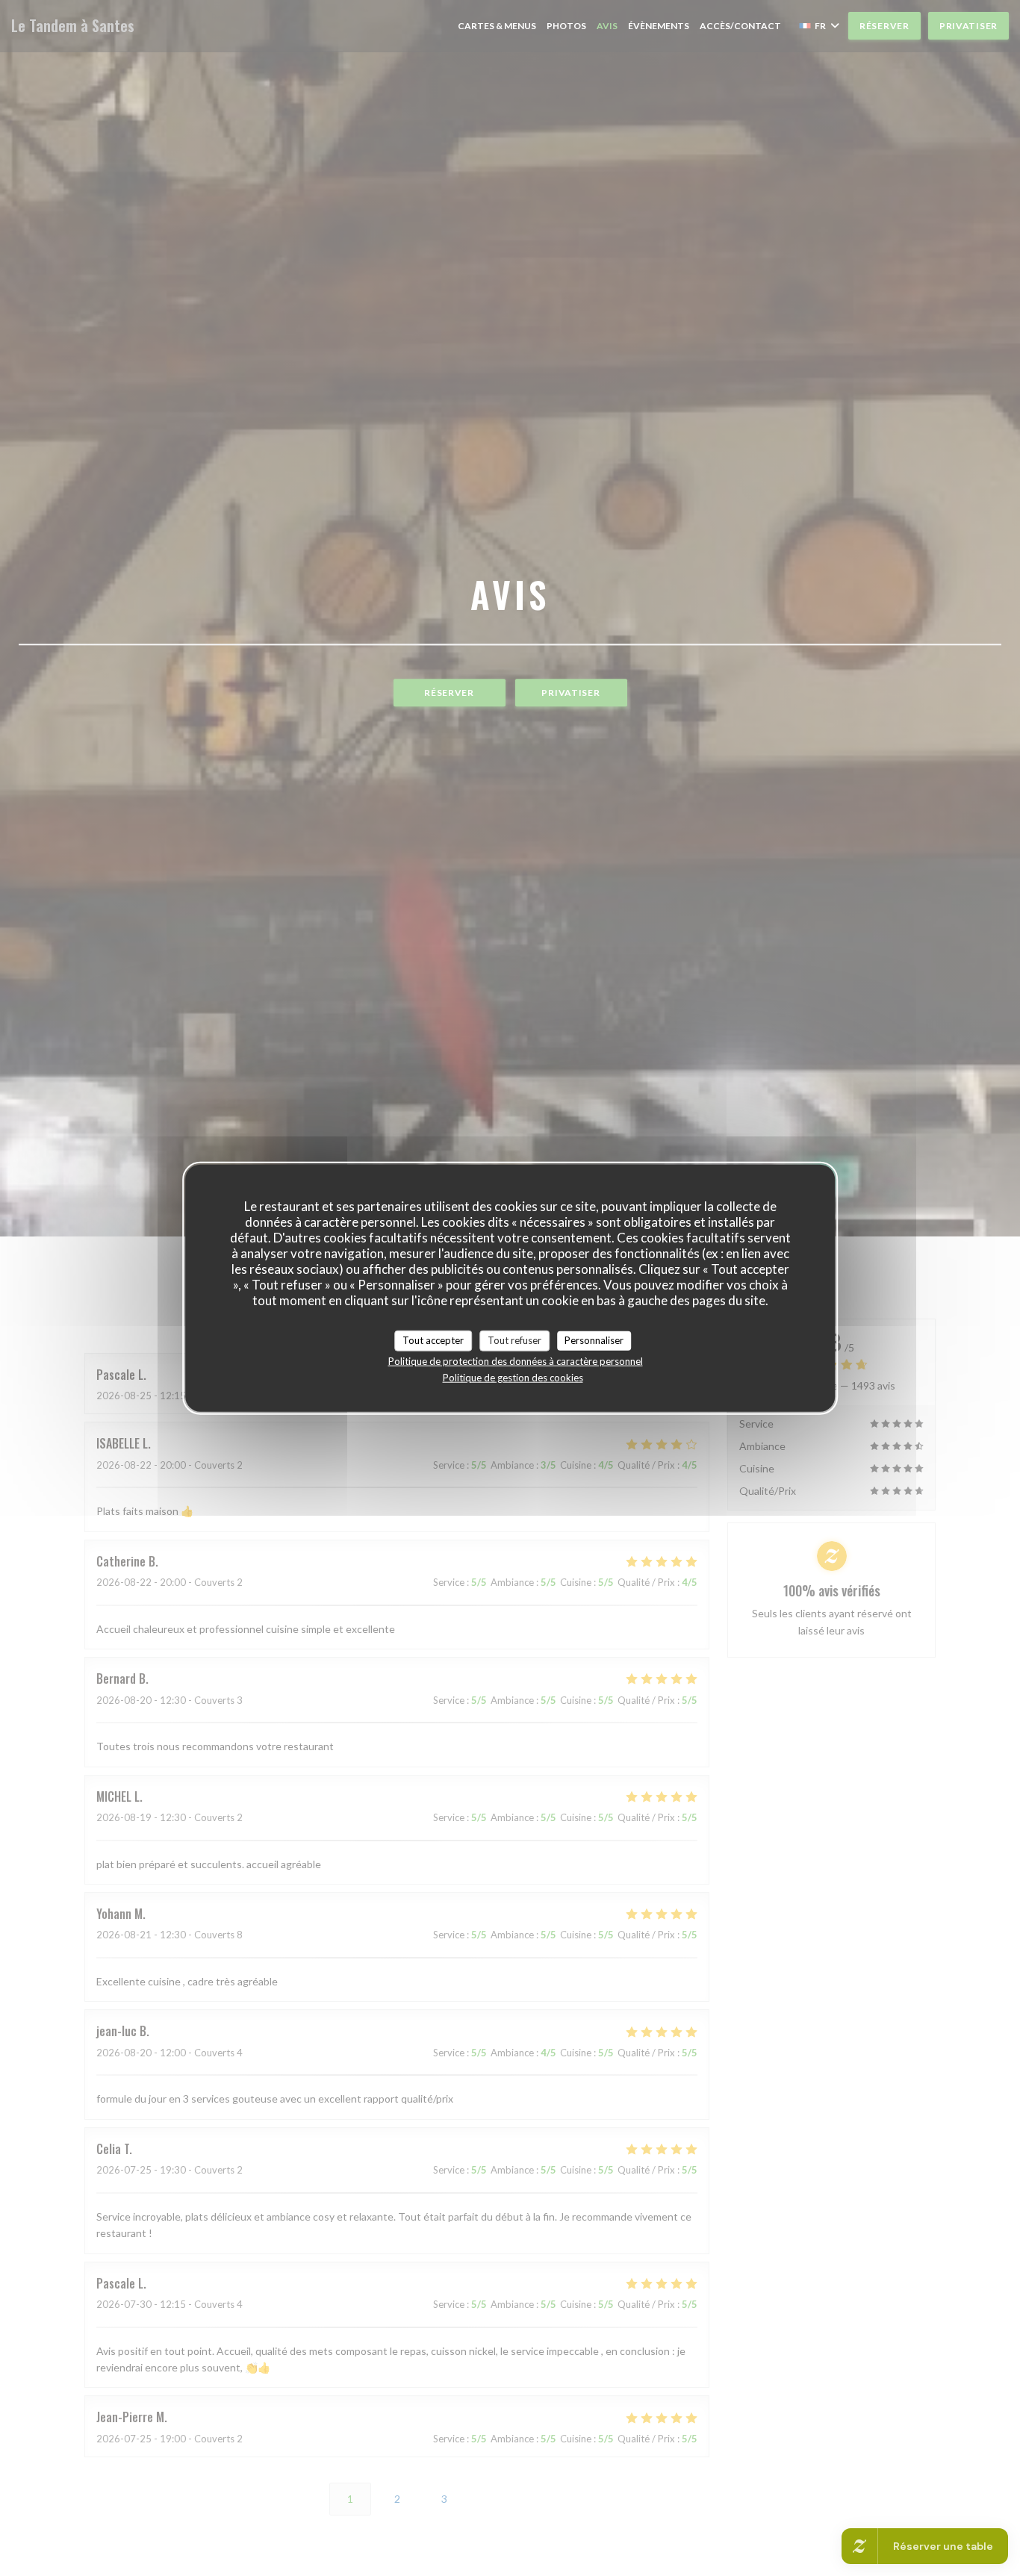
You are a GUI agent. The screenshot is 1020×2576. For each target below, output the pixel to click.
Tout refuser (514, 1340)
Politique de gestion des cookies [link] (513, 1377)
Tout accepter (433, 1340)
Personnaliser (594, 1340)
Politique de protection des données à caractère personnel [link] (516, 1360)
